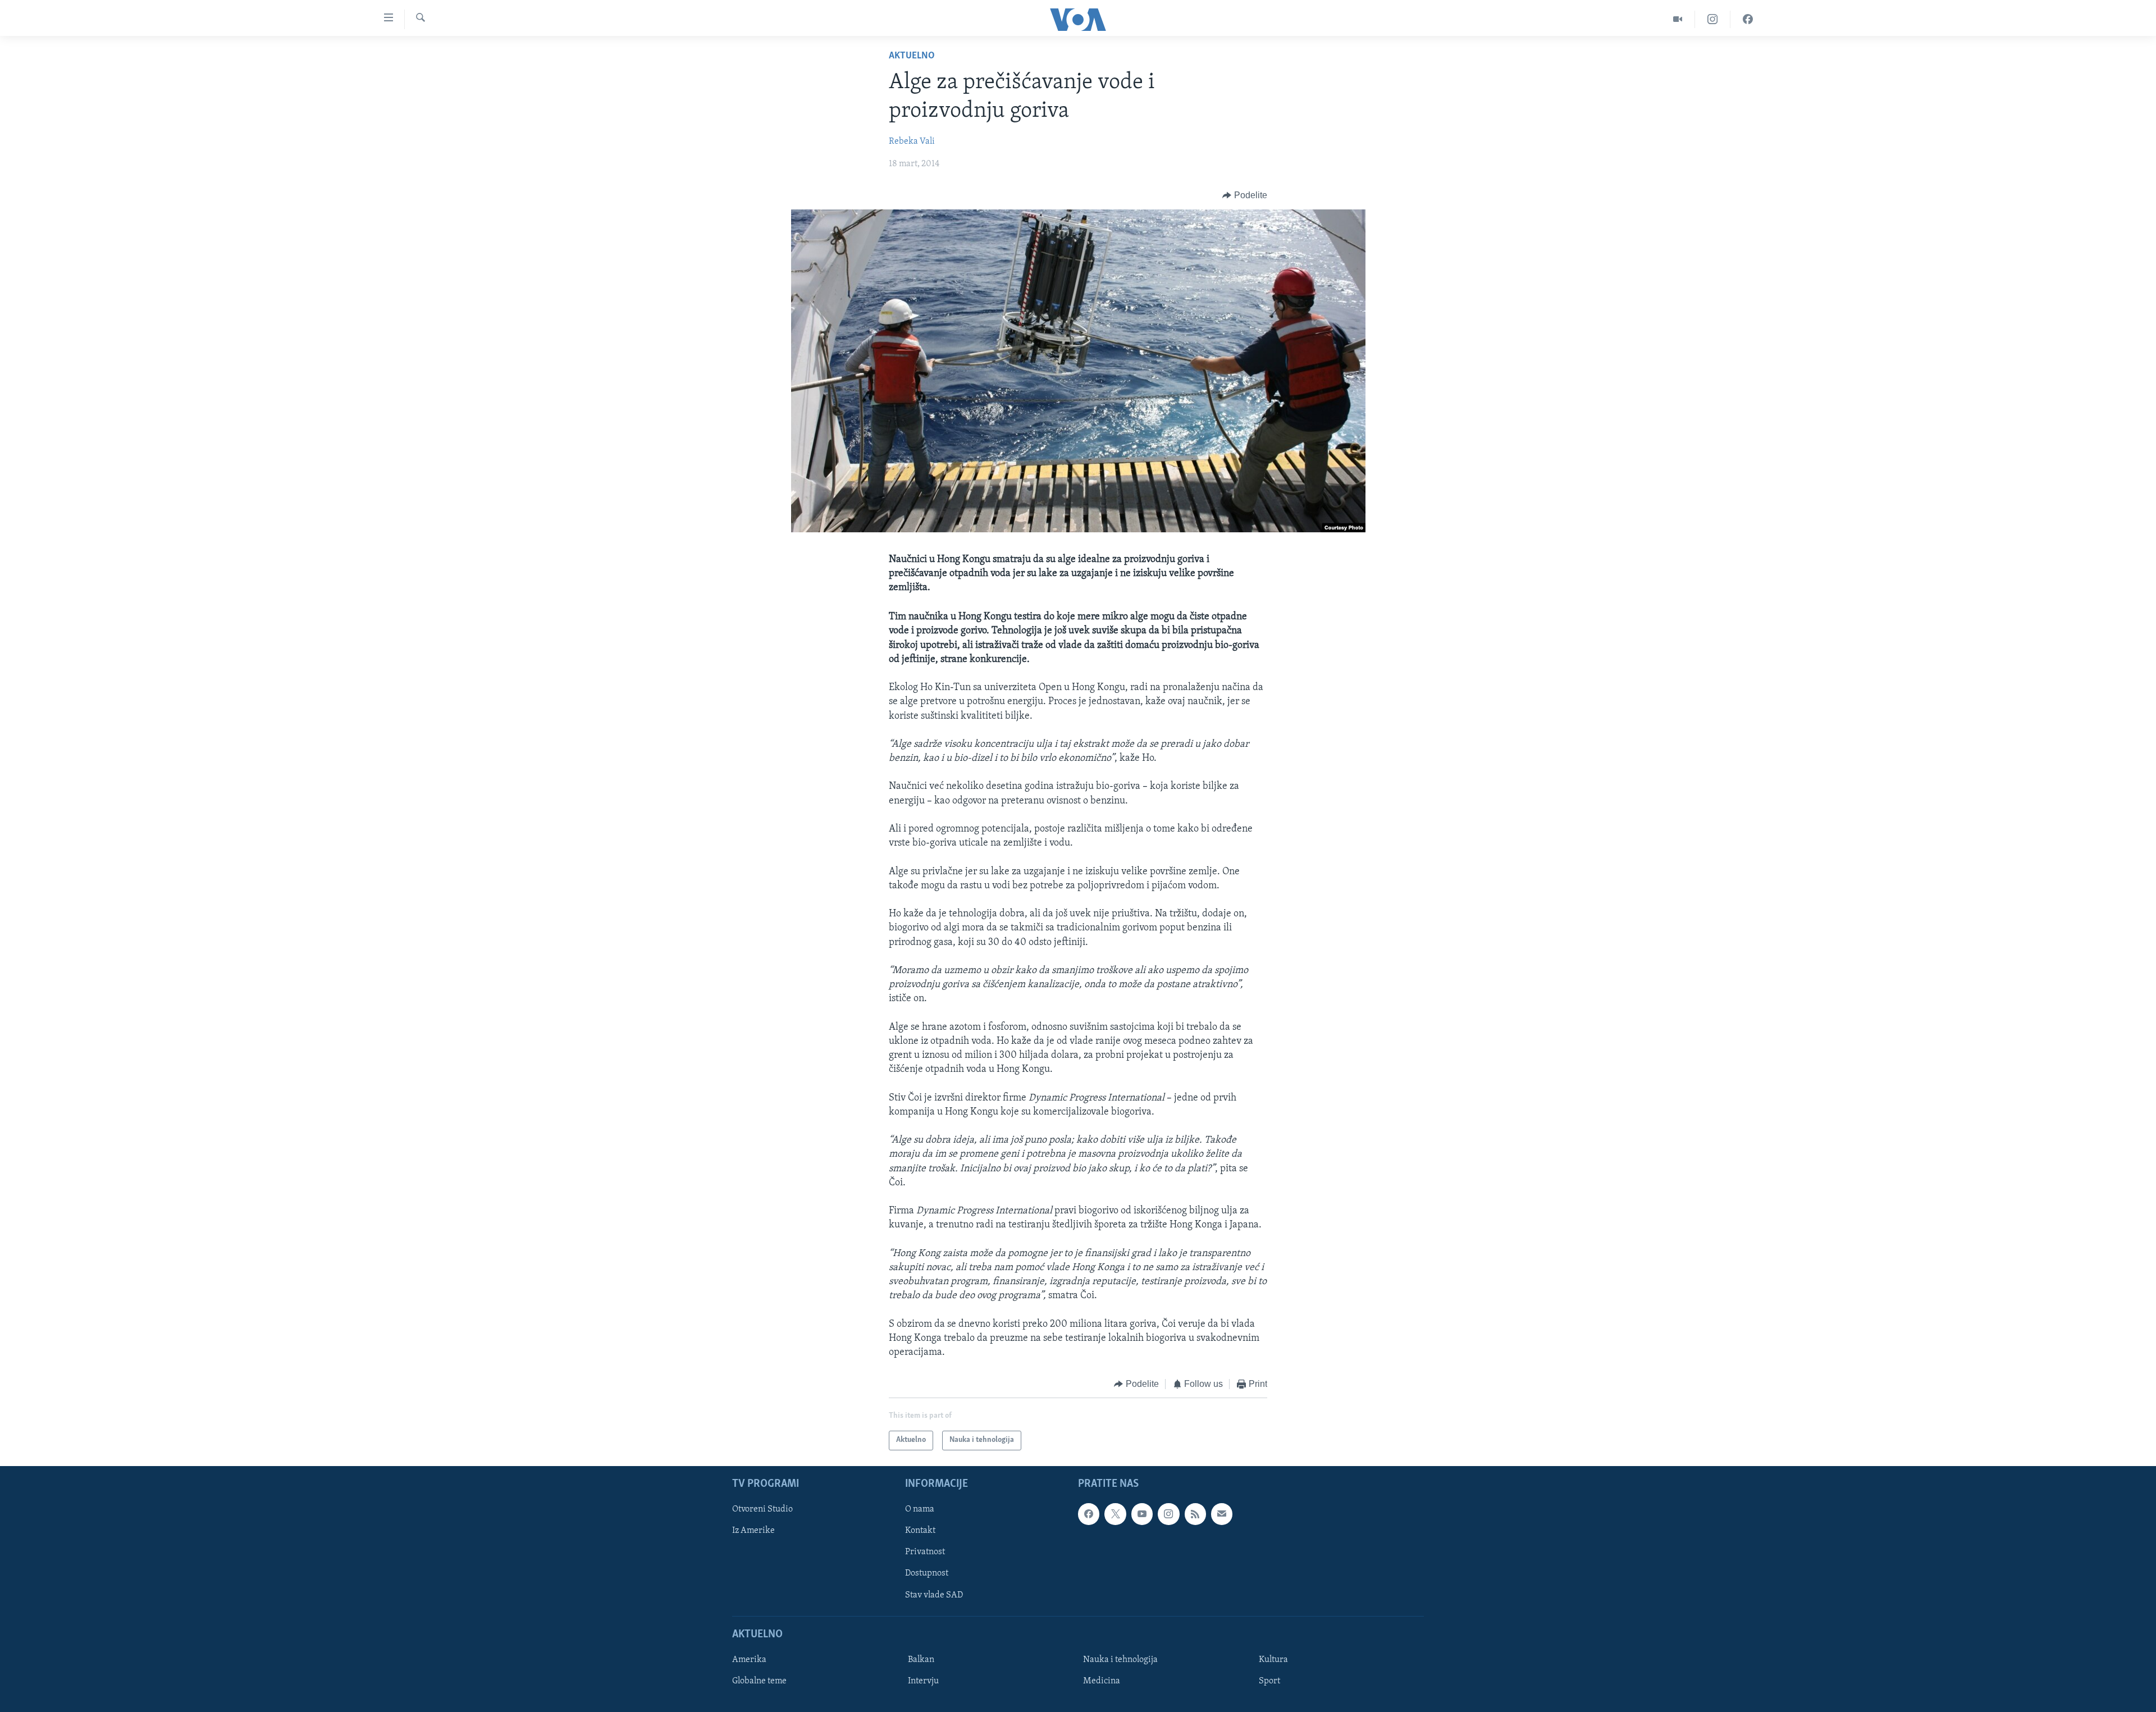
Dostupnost (927, 1573)
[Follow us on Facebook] (1089, 1514)
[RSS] (1195, 1514)
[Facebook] (1748, 19)
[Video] (1678, 19)
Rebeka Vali (912, 141)
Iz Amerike (753, 1531)
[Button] (1245, 195)
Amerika (749, 1660)
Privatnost (925, 1552)
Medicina (1102, 1681)
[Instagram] (1713, 19)
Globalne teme (759, 1681)
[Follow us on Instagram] (1168, 1514)
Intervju (923, 1681)
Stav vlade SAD (934, 1595)
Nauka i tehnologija (1120, 1660)
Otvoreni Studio (762, 1509)
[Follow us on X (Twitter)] (1115, 1514)
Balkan (921, 1660)
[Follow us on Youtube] (1142, 1514)
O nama (920, 1509)
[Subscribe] (1222, 1514)
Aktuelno (912, 56)
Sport (1269, 1681)
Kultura (1273, 1660)
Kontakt (920, 1531)
